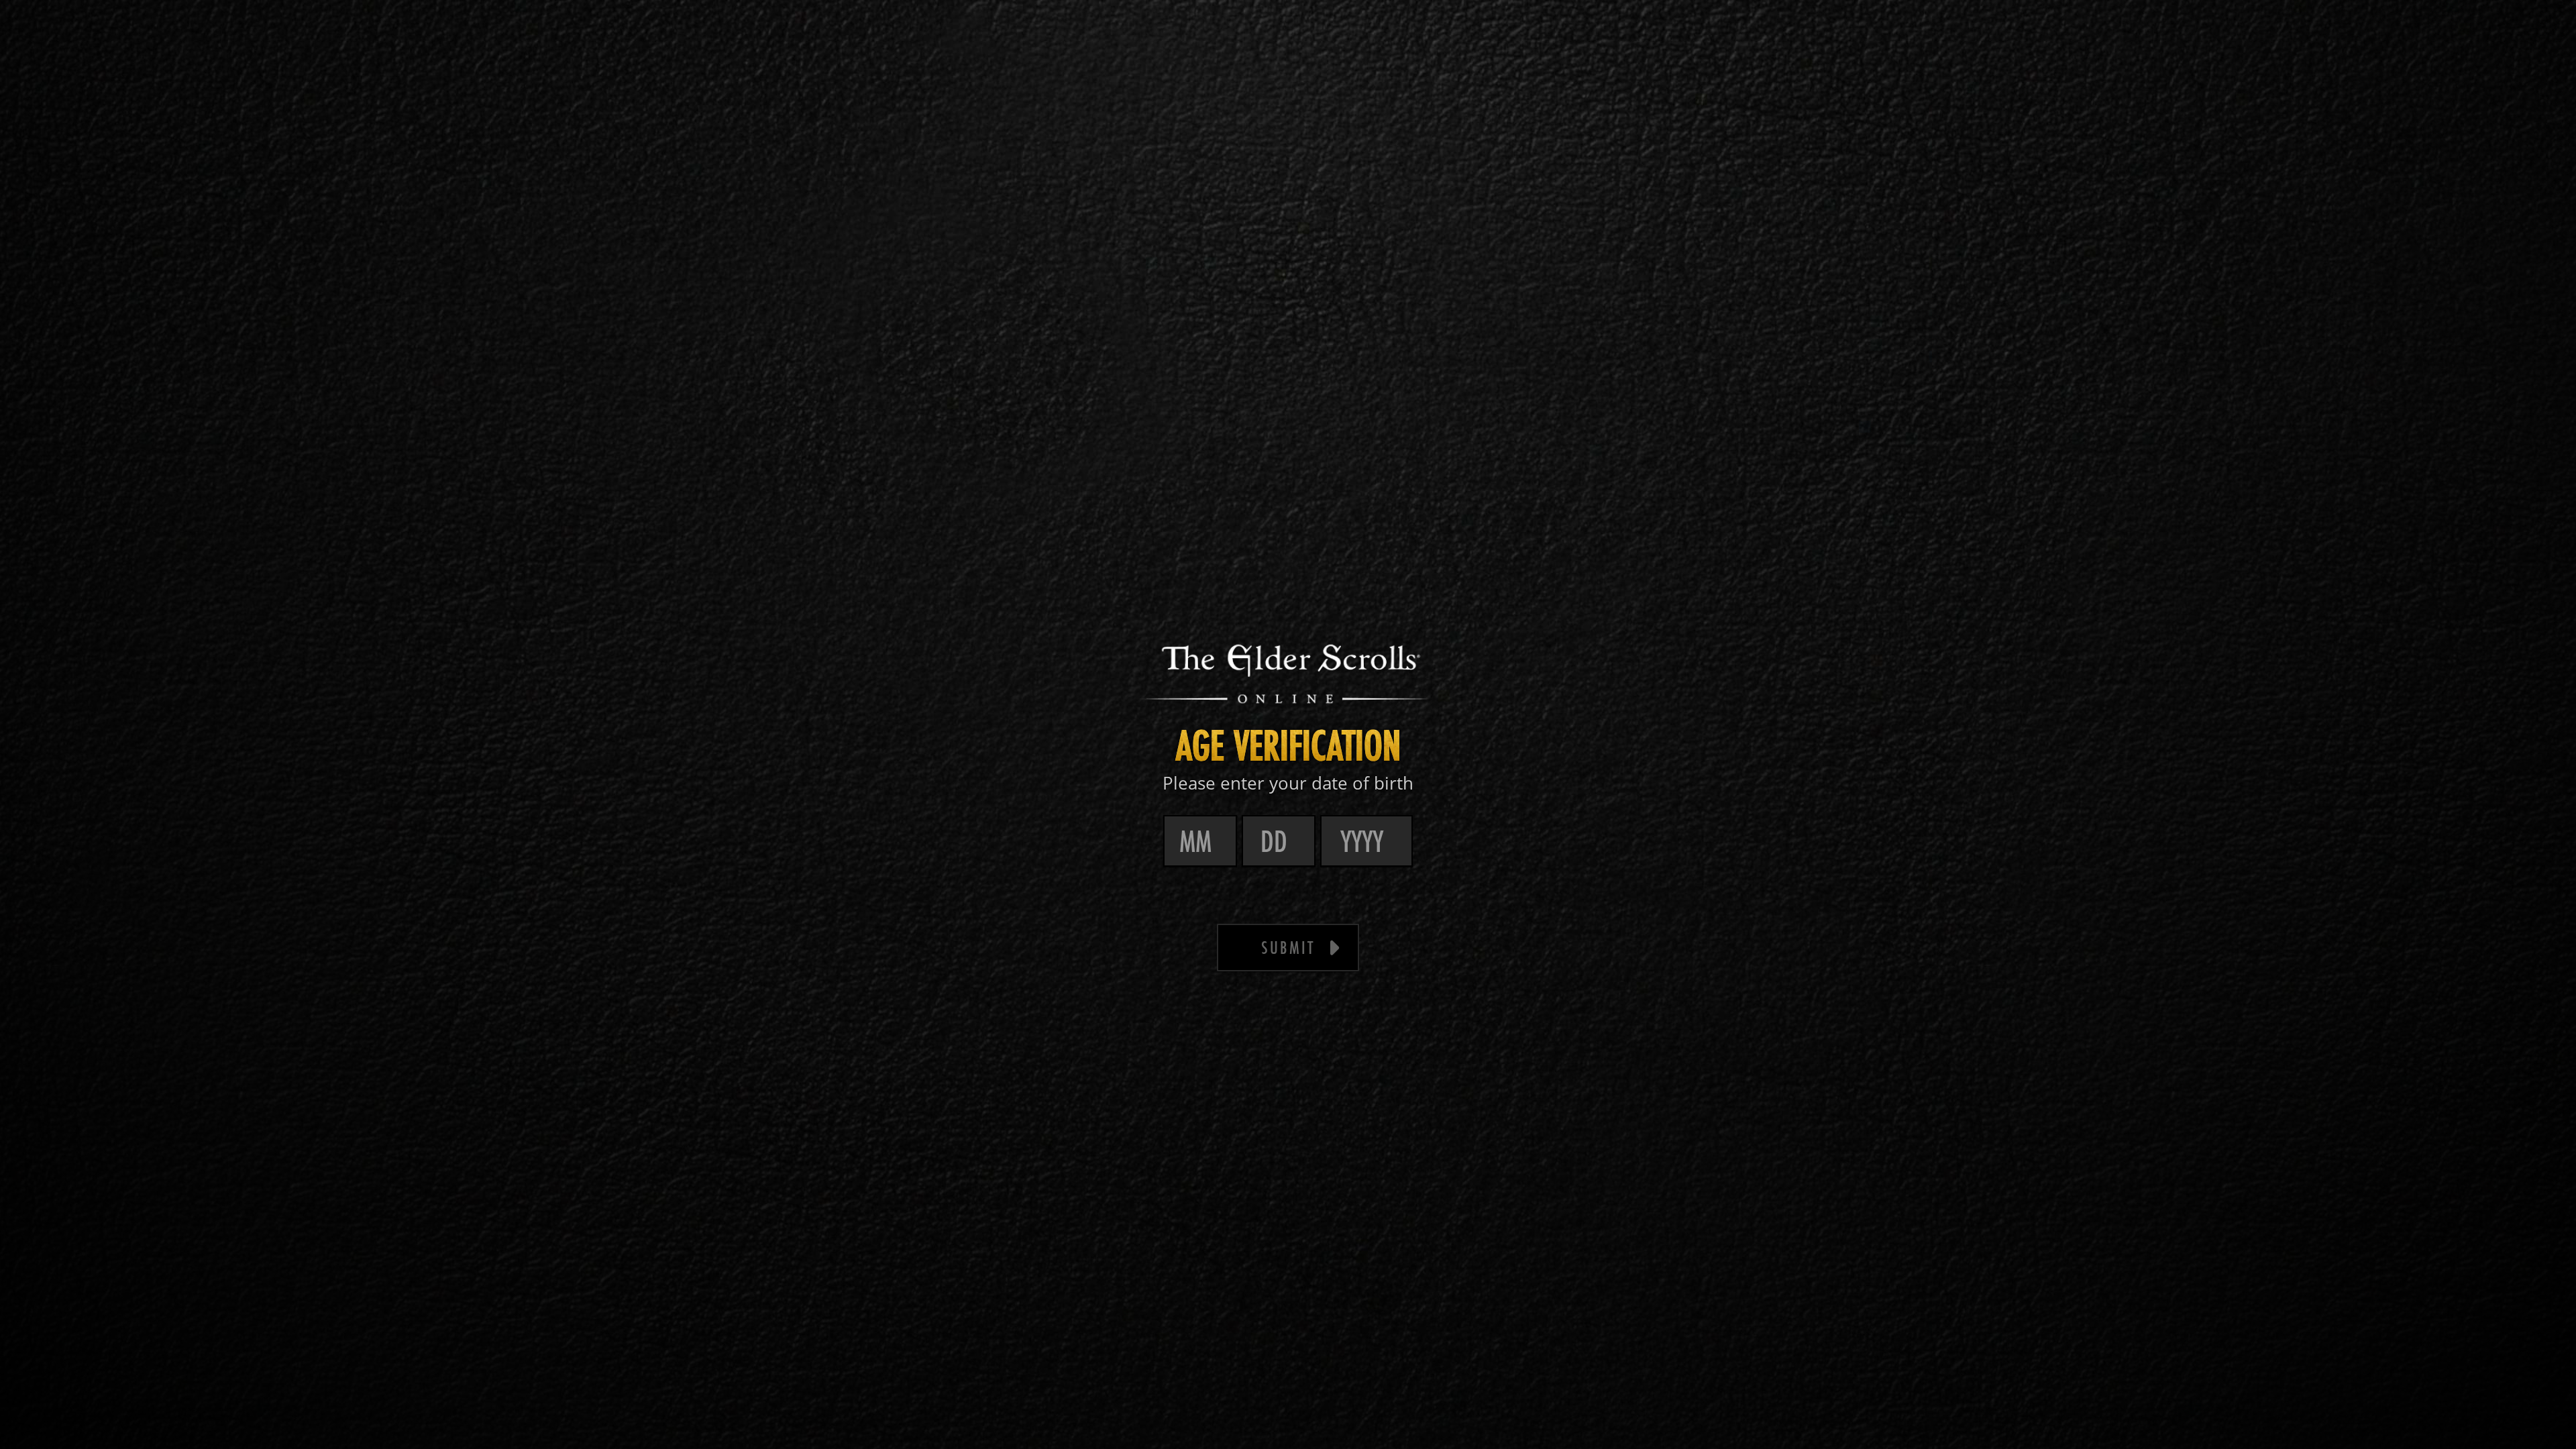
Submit (1288, 948)
